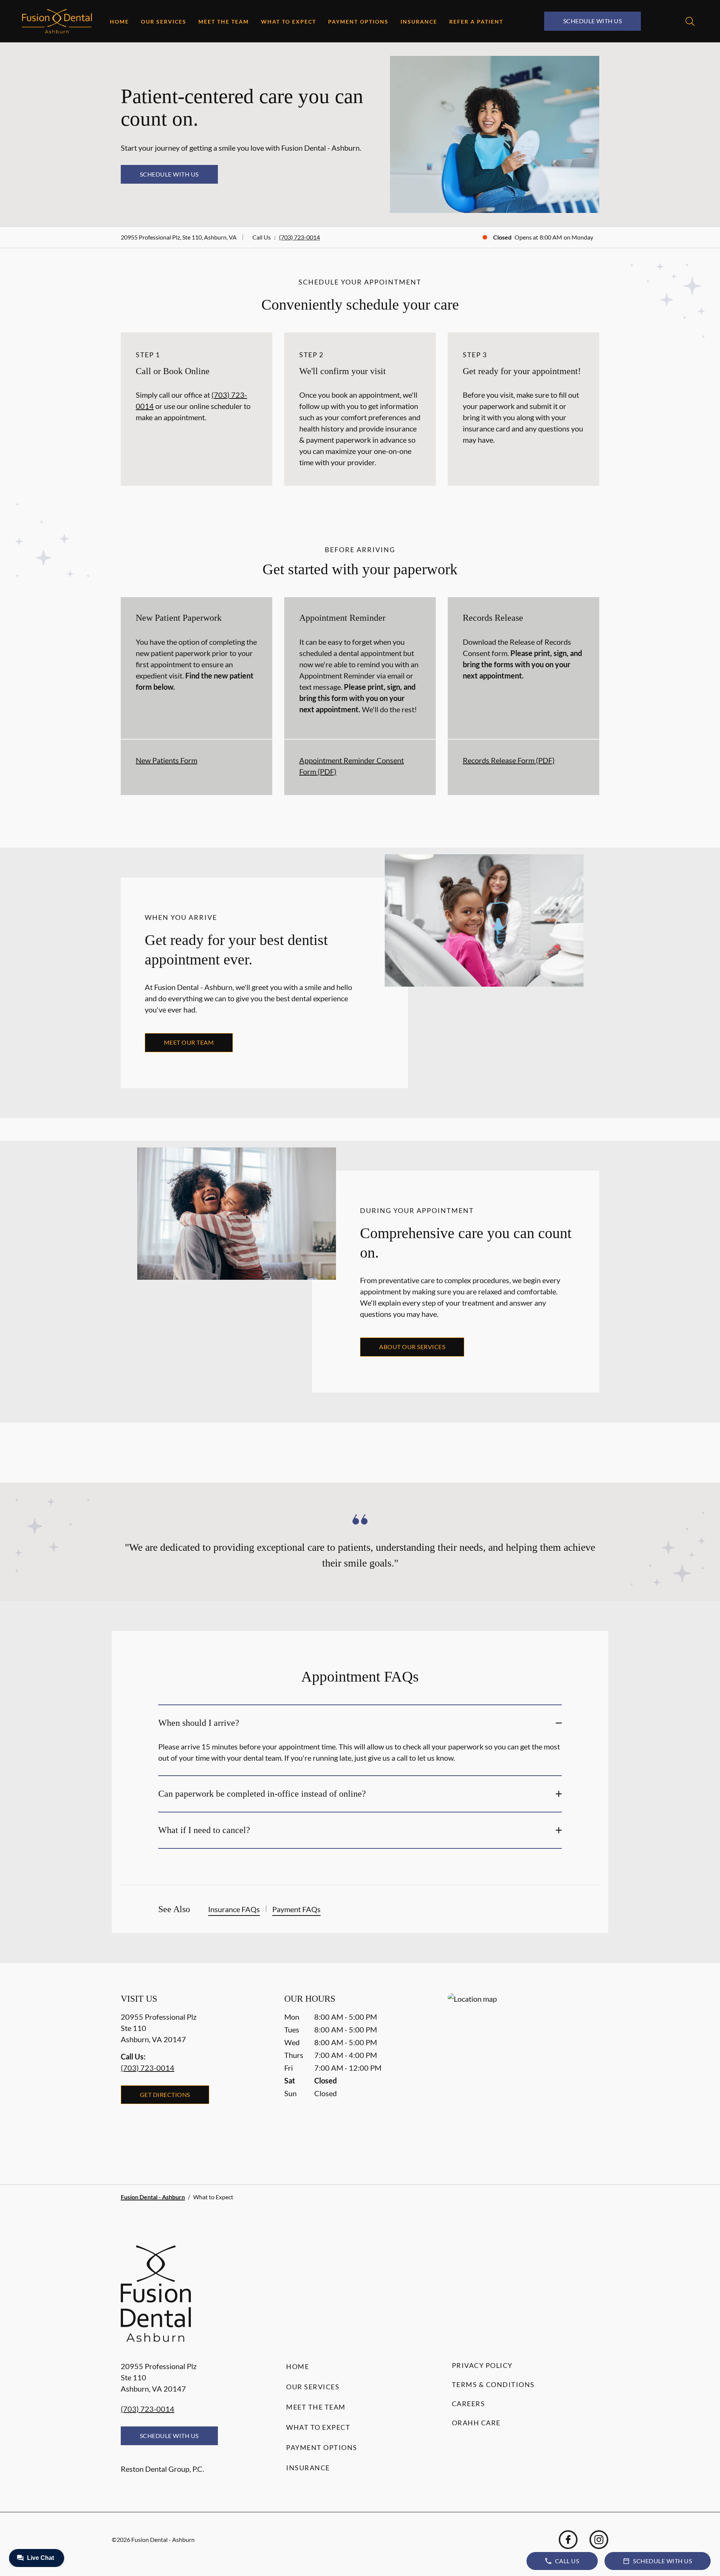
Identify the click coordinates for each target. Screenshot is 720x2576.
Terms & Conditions (493, 2384)
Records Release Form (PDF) (509, 760)
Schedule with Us (593, 21)
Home (119, 22)
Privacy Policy (482, 2365)
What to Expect (289, 22)
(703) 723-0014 (299, 237)
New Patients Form (166, 760)
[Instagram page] (599, 2540)
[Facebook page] (568, 2540)
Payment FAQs (296, 1909)
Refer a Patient (476, 22)
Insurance (419, 22)
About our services (412, 1347)
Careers (469, 2404)
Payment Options (358, 22)
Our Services (164, 22)
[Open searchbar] (690, 21)
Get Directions (165, 2094)
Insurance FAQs (234, 1909)
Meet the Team (224, 22)
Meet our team (189, 1042)
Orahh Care (476, 2423)
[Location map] (523, 2074)
